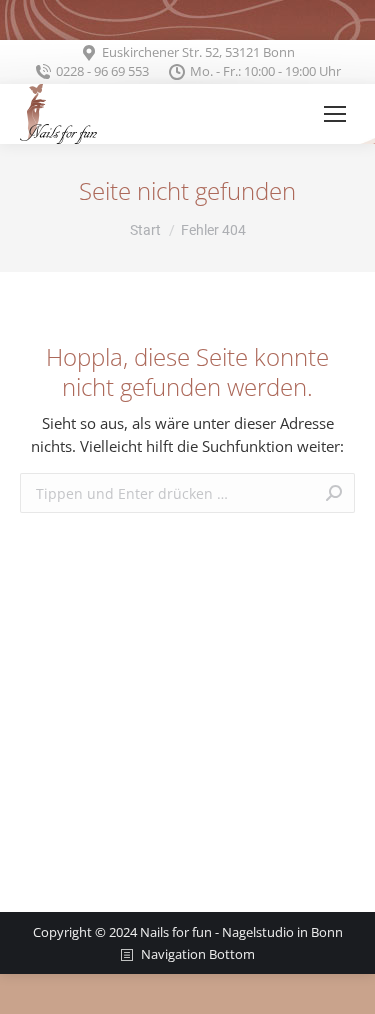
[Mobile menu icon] (335, 114)
